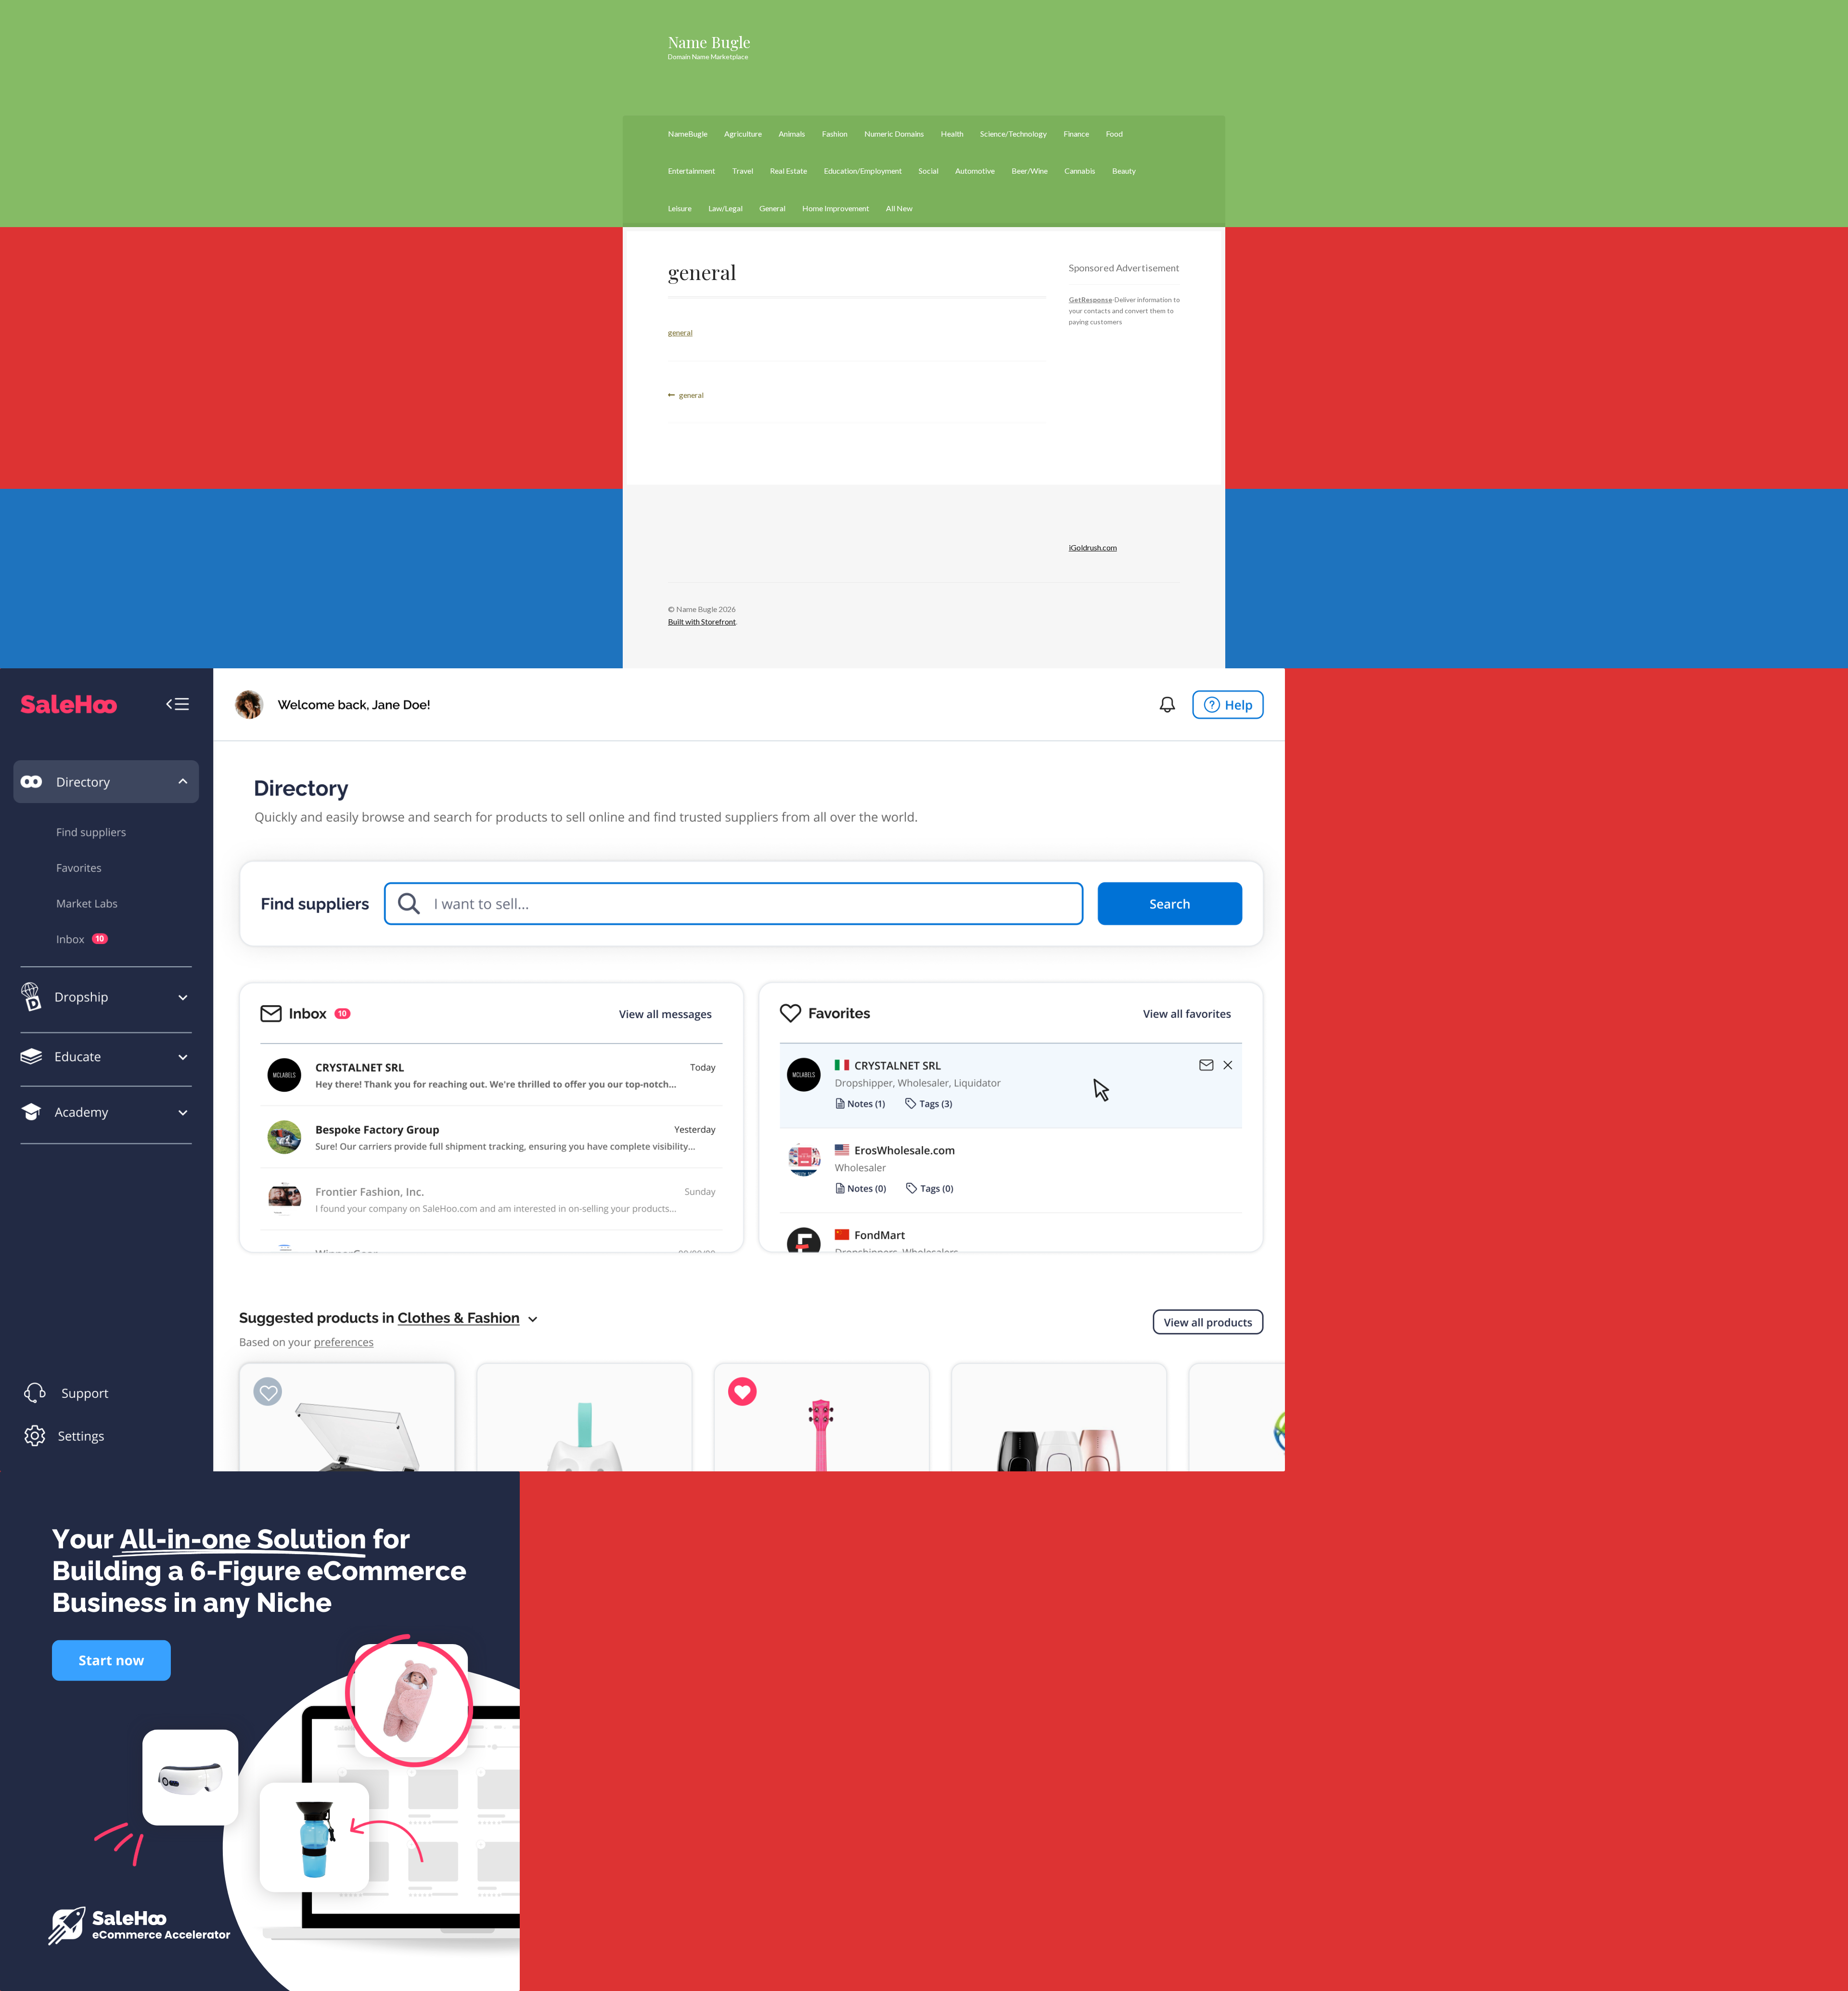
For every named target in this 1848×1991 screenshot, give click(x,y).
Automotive (975, 171)
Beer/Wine (1030, 171)
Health (952, 134)
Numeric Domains (894, 134)
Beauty (1124, 171)
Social (929, 171)
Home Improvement (836, 208)
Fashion (835, 134)
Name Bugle (709, 42)
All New (899, 208)
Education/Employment (863, 171)
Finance (1076, 134)
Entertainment (692, 171)
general (680, 332)
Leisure (680, 208)
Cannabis (1080, 171)
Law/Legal (725, 208)
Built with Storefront (702, 621)
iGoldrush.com (1093, 547)
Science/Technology (1014, 134)
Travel (743, 171)
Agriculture (743, 134)
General (772, 208)
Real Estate (789, 171)
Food (1114, 134)
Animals (792, 134)
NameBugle (688, 134)
